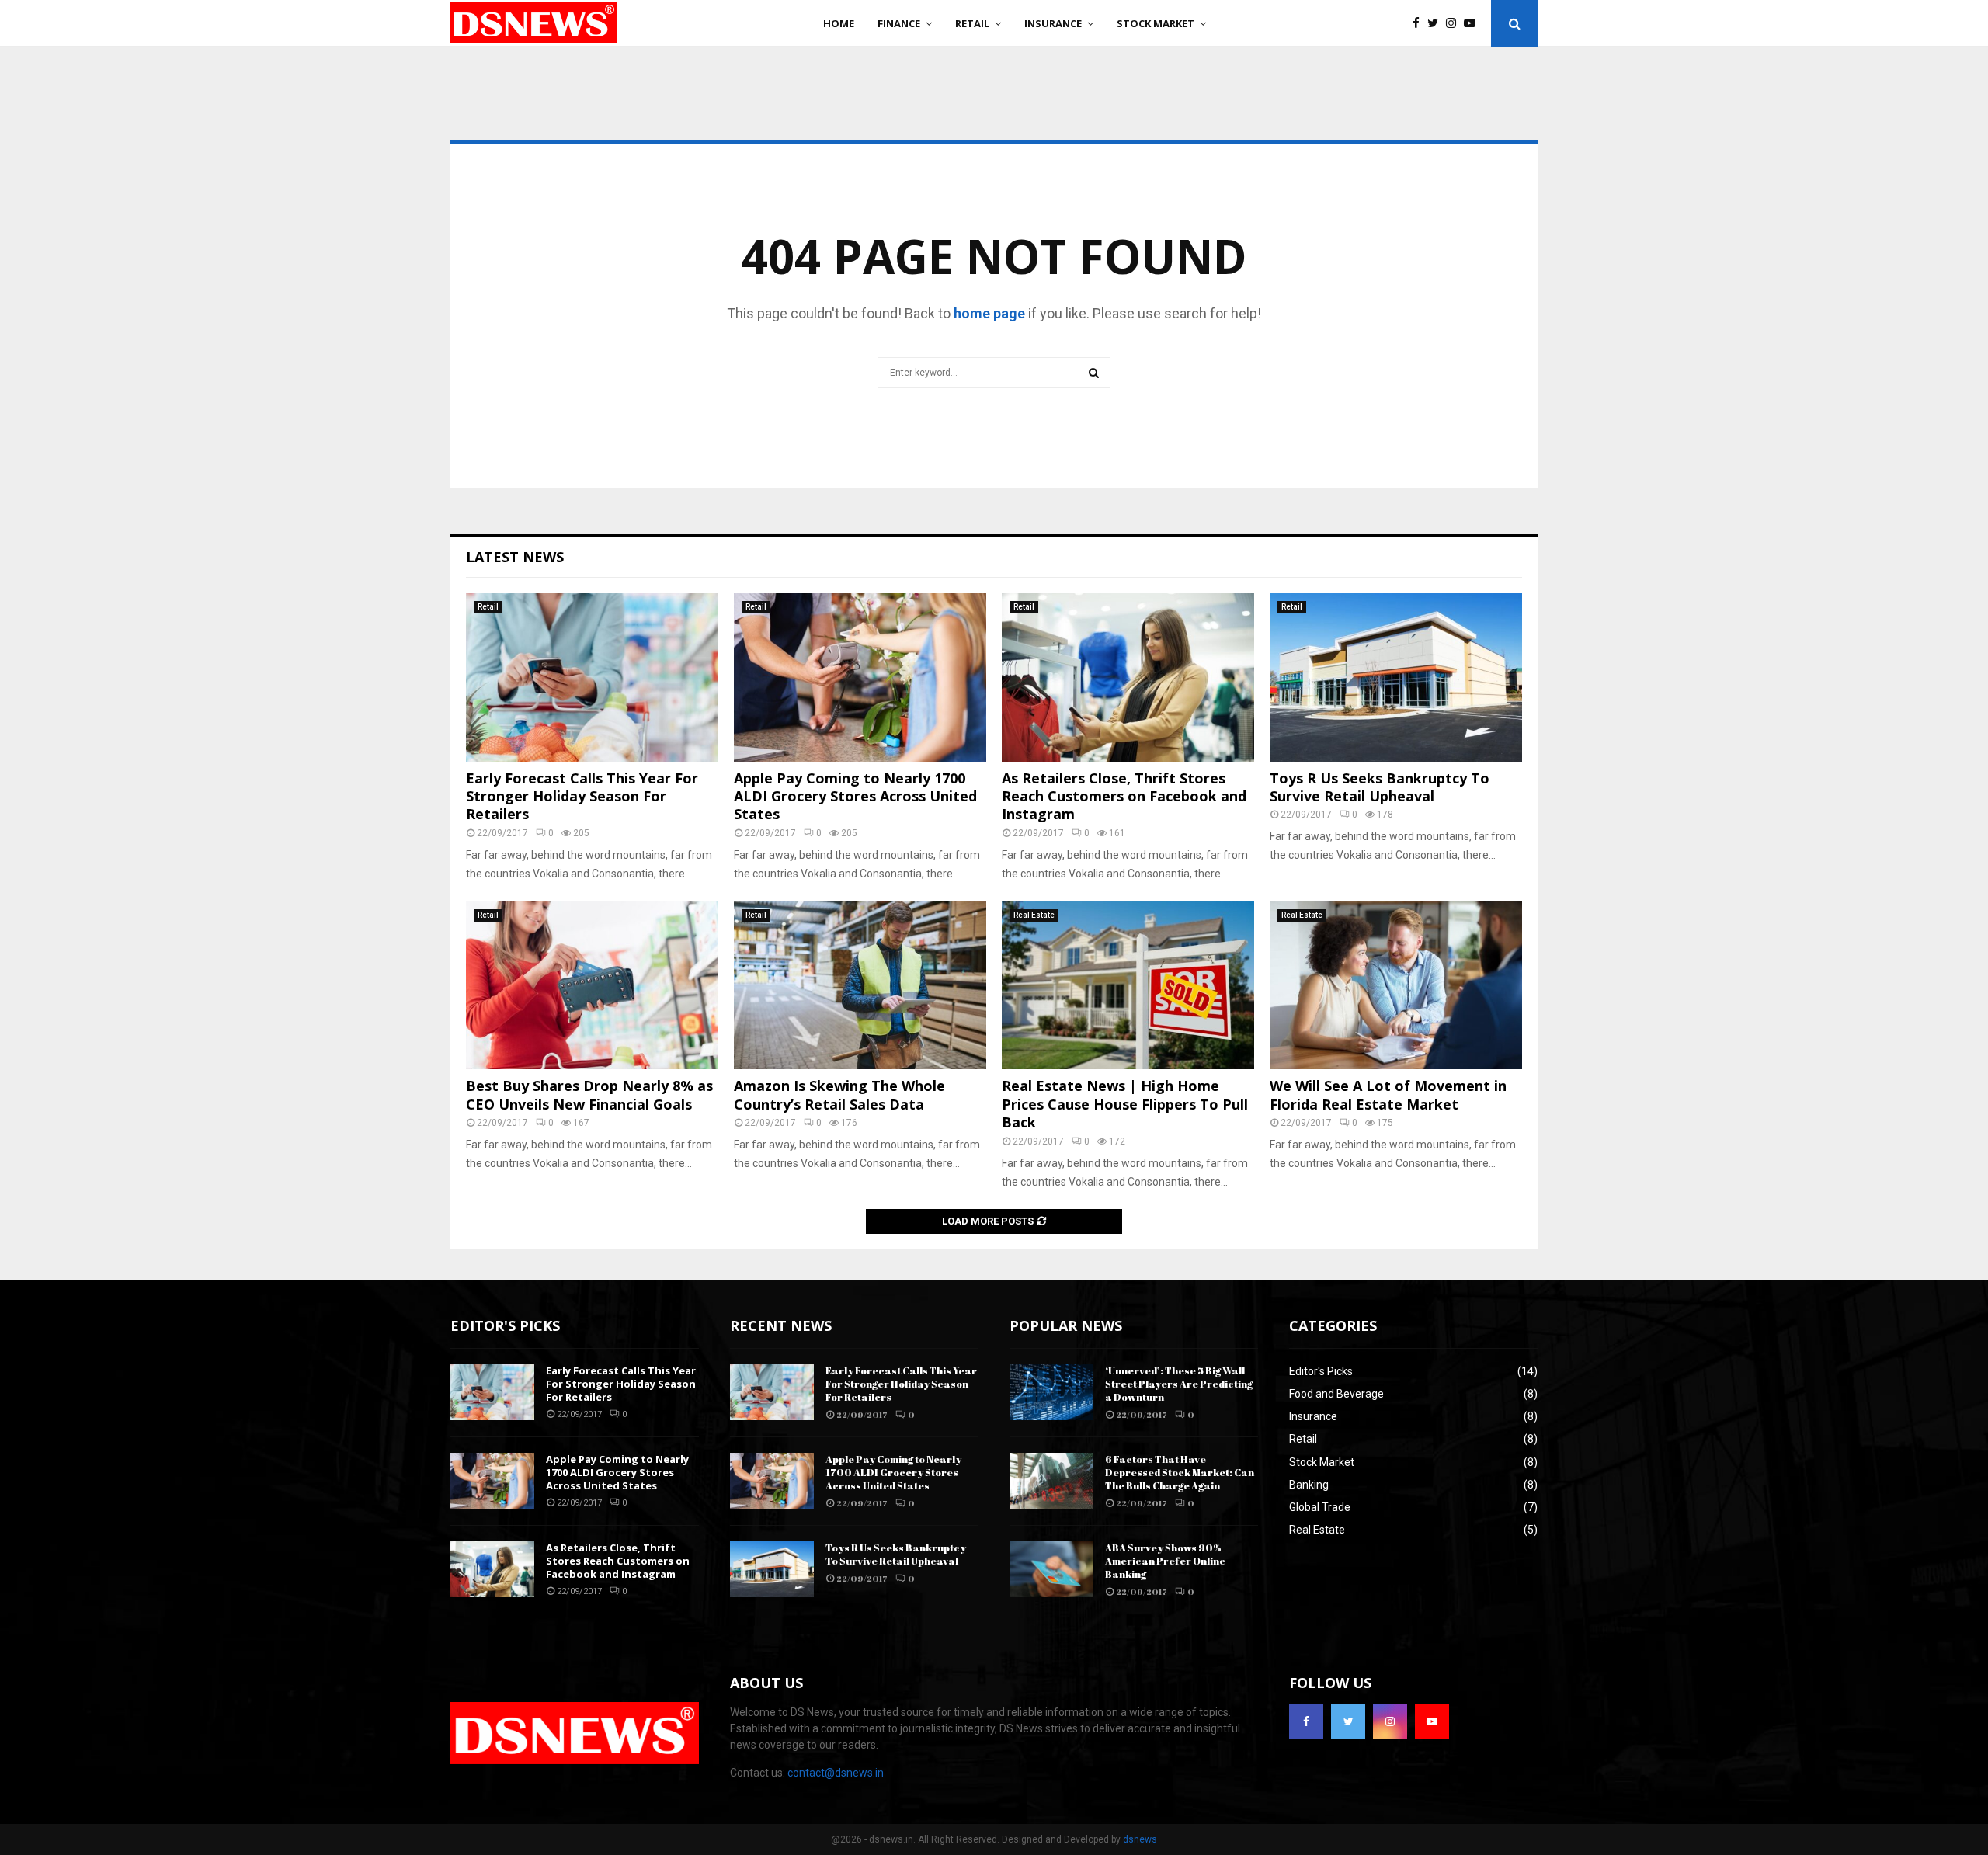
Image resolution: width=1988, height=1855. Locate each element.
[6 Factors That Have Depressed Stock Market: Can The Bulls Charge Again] (1051, 1481)
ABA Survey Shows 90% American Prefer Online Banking (1165, 1561)
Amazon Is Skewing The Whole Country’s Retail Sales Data (839, 1094)
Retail (972, 23)
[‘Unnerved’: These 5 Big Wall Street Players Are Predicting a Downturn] (1051, 1392)
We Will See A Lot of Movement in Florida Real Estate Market (1388, 1094)
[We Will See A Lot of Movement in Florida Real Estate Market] (1396, 986)
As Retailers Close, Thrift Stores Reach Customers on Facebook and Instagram (1124, 796)
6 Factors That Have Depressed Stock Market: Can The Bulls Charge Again (1180, 1472)
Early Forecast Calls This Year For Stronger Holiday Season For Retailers (582, 796)
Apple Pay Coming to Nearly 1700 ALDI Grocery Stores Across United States (855, 796)
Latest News (515, 557)
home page (989, 313)
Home (839, 23)
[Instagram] (1455, 24)
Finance (899, 23)
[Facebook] (1420, 24)
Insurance (1053, 23)
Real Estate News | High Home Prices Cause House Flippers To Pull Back (1125, 1104)
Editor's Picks (1321, 1371)
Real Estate (1034, 915)
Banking (1309, 1485)
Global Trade (1320, 1507)
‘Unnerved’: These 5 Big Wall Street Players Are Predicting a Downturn (1179, 1384)
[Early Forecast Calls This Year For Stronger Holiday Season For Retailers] (592, 677)
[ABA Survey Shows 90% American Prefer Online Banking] (1051, 1569)
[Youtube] (1474, 24)
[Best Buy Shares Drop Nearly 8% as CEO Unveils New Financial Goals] (592, 986)
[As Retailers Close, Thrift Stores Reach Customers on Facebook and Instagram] (1128, 677)
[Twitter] (1437, 24)
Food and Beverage (1336, 1394)
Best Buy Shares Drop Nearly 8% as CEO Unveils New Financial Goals (589, 1094)
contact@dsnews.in (836, 1773)
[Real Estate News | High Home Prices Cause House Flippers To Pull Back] (1128, 986)
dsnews (1140, 1839)
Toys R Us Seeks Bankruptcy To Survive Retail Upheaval (1380, 787)
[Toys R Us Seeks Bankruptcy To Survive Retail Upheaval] (1396, 677)
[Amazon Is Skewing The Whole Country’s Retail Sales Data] (860, 986)
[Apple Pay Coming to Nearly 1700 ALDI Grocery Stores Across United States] (860, 677)
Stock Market (1156, 23)
